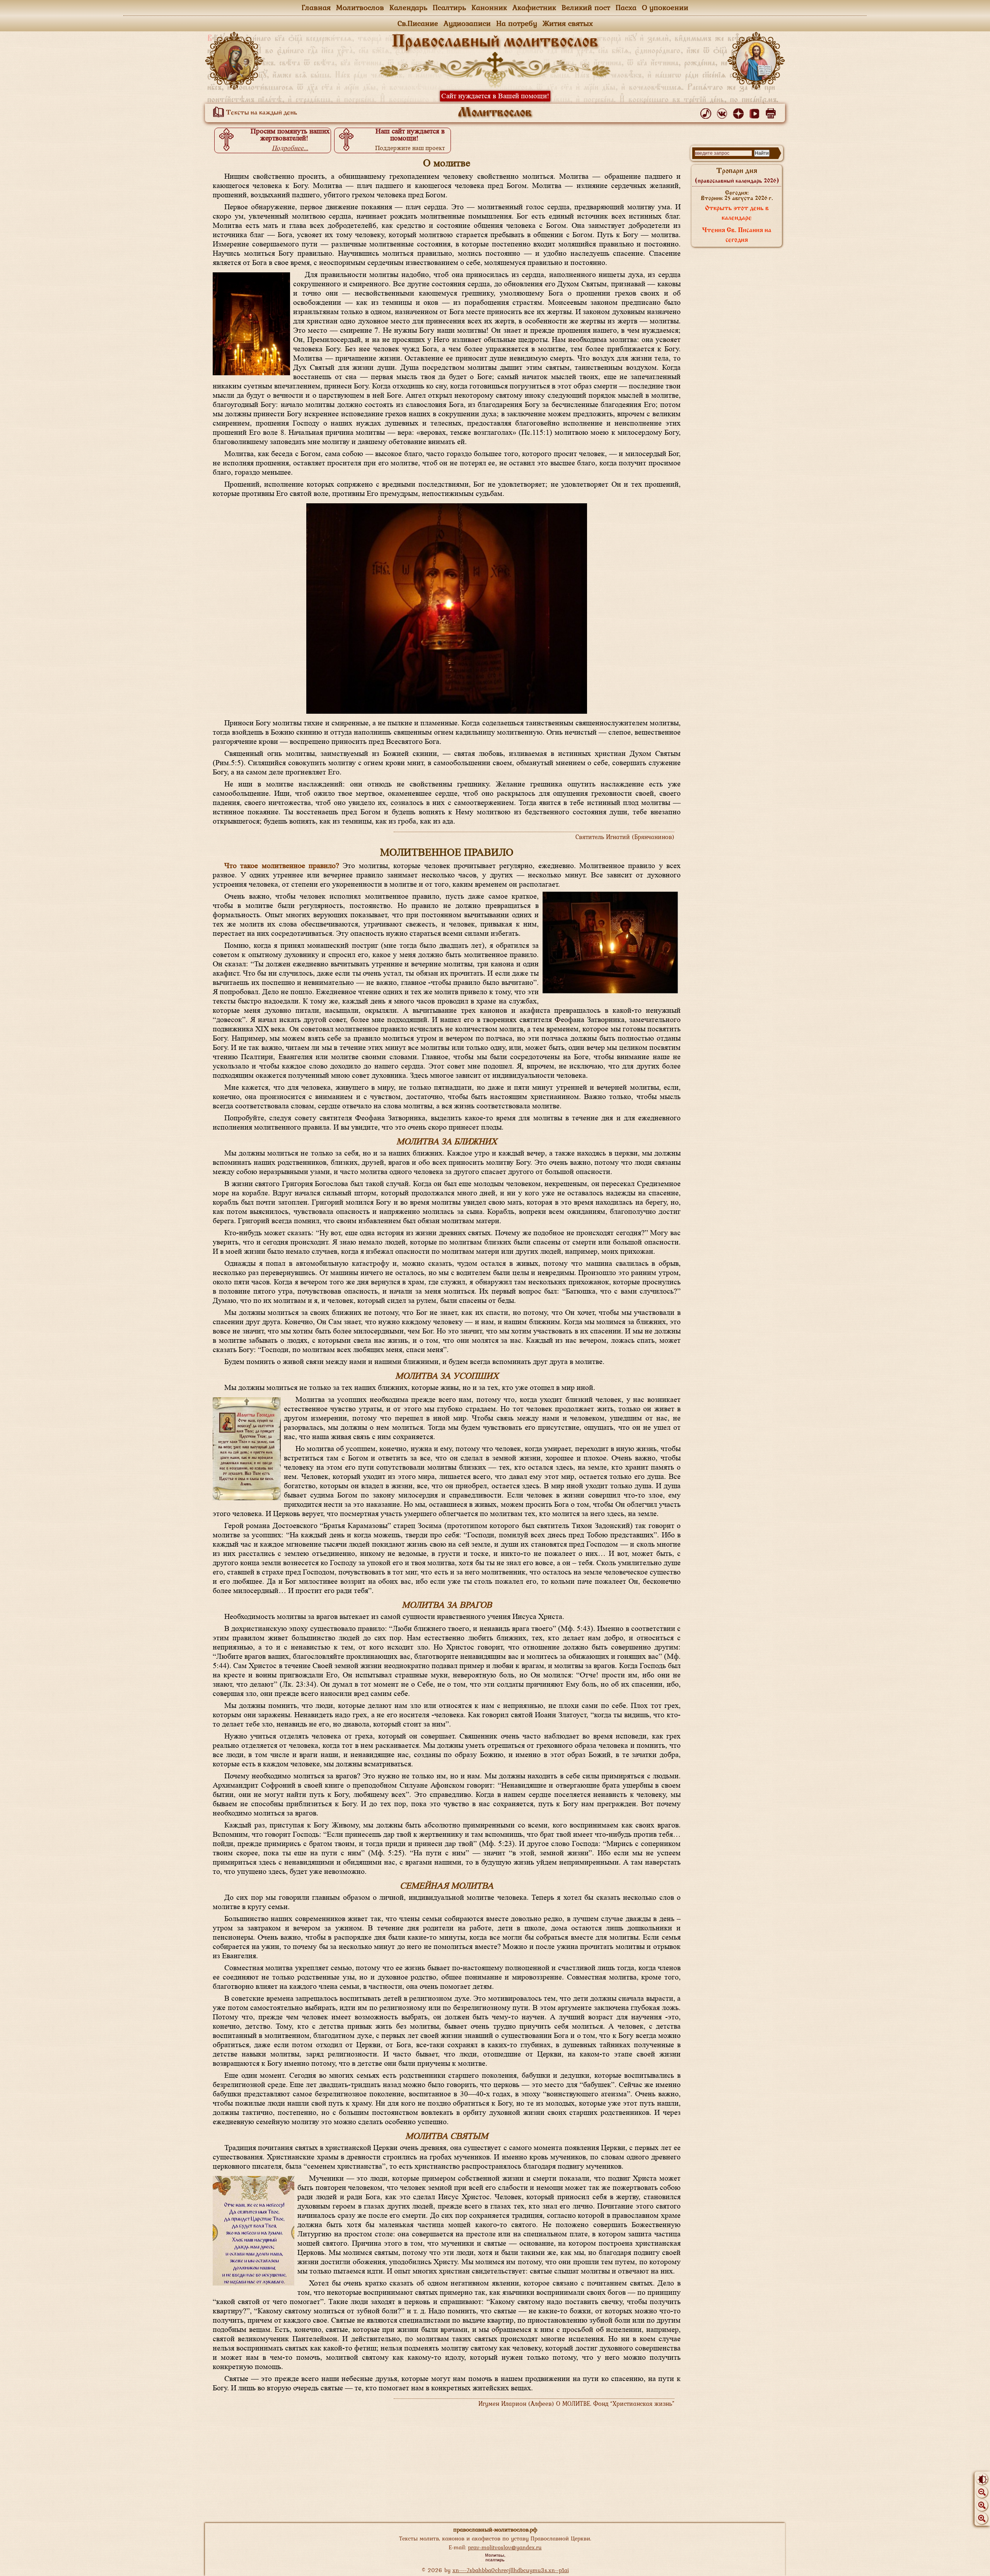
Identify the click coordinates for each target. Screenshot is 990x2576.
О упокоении (665, 7)
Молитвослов (360, 7)
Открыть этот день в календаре (737, 213)
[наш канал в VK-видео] (756, 112)
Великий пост (586, 7)
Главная (316, 7)
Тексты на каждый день (261, 113)
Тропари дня (737, 176)
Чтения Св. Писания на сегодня (737, 235)
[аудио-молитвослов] (707, 112)
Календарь (408, 7)
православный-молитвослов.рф (495, 2529)
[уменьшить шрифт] (982, 2492)
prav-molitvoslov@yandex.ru (505, 2547)
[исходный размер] (982, 2505)
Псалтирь (449, 7)
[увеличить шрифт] (982, 2518)
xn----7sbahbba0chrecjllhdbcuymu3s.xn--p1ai (511, 2570)
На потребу (517, 23)
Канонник (489, 7)
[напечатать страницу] (772, 112)
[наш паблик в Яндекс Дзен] (740, 112)
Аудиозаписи (467, 23)
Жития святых (568, 23)
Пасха (626, 7)
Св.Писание (418, 23)
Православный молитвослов (495, 42)
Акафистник (534, 7)
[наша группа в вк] (723, 112)
